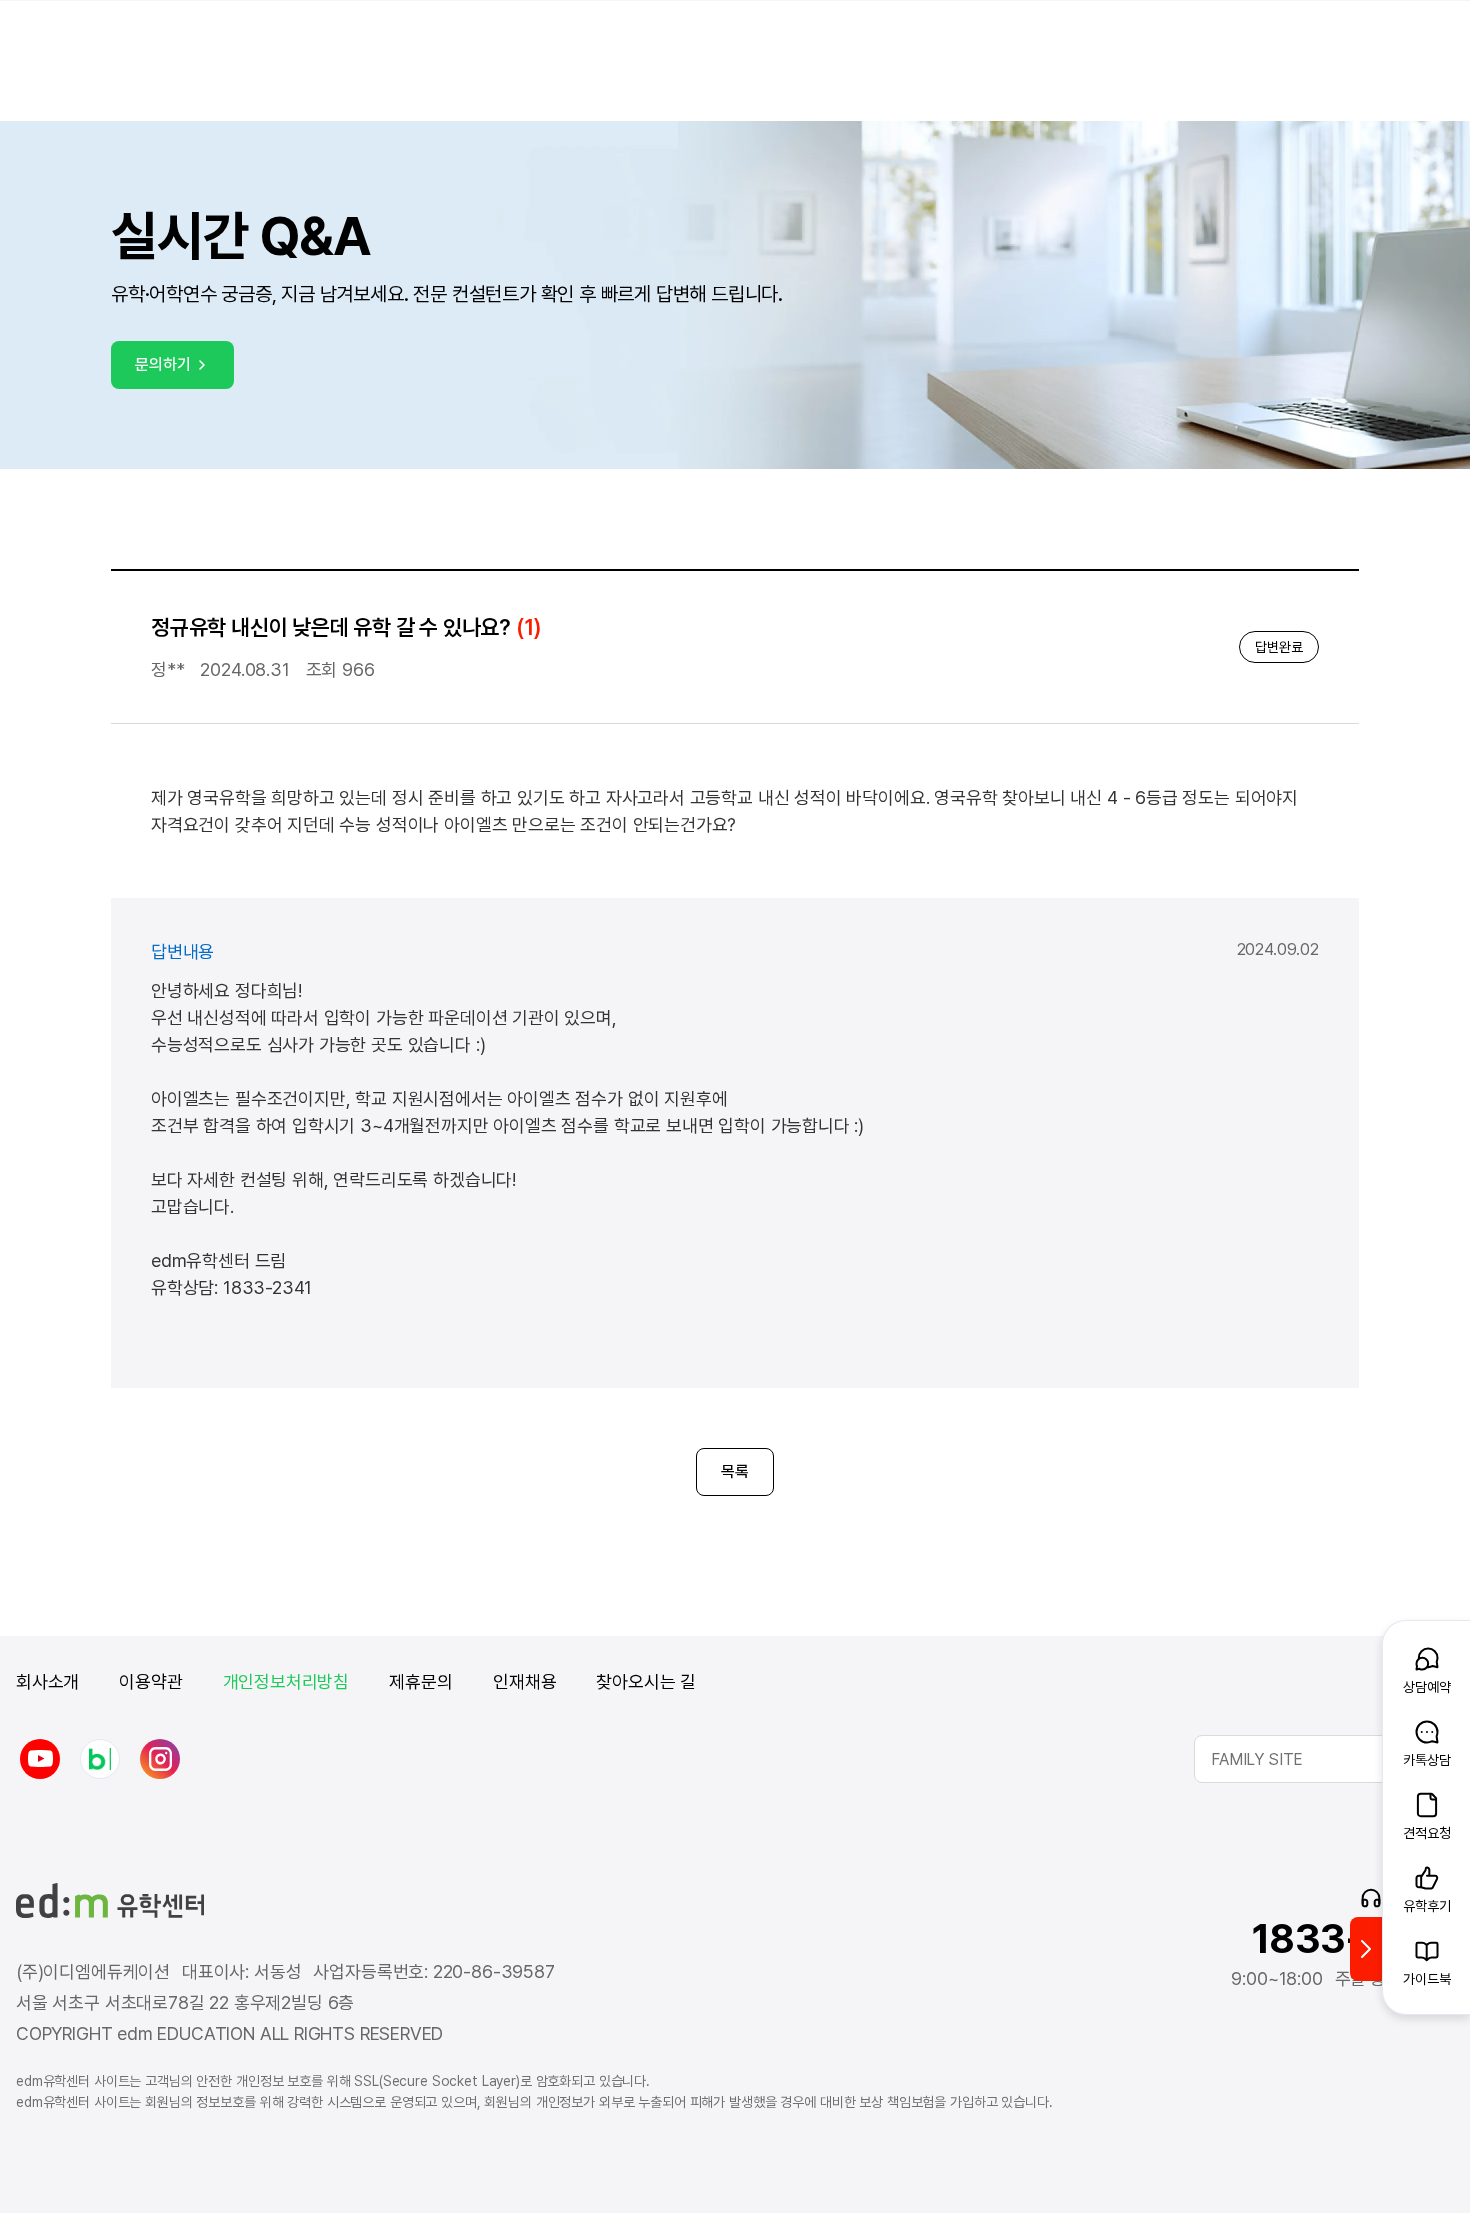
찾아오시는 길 (646, 1681)
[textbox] (1324, 1759)
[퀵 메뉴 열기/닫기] (1366, 1949)
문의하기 (162, 364)
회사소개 (47, 1681)
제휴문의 (421, 1681)
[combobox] (1324, 1759)
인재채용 (524, 1681)
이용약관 (150, 1681)
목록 (735, 1471)
